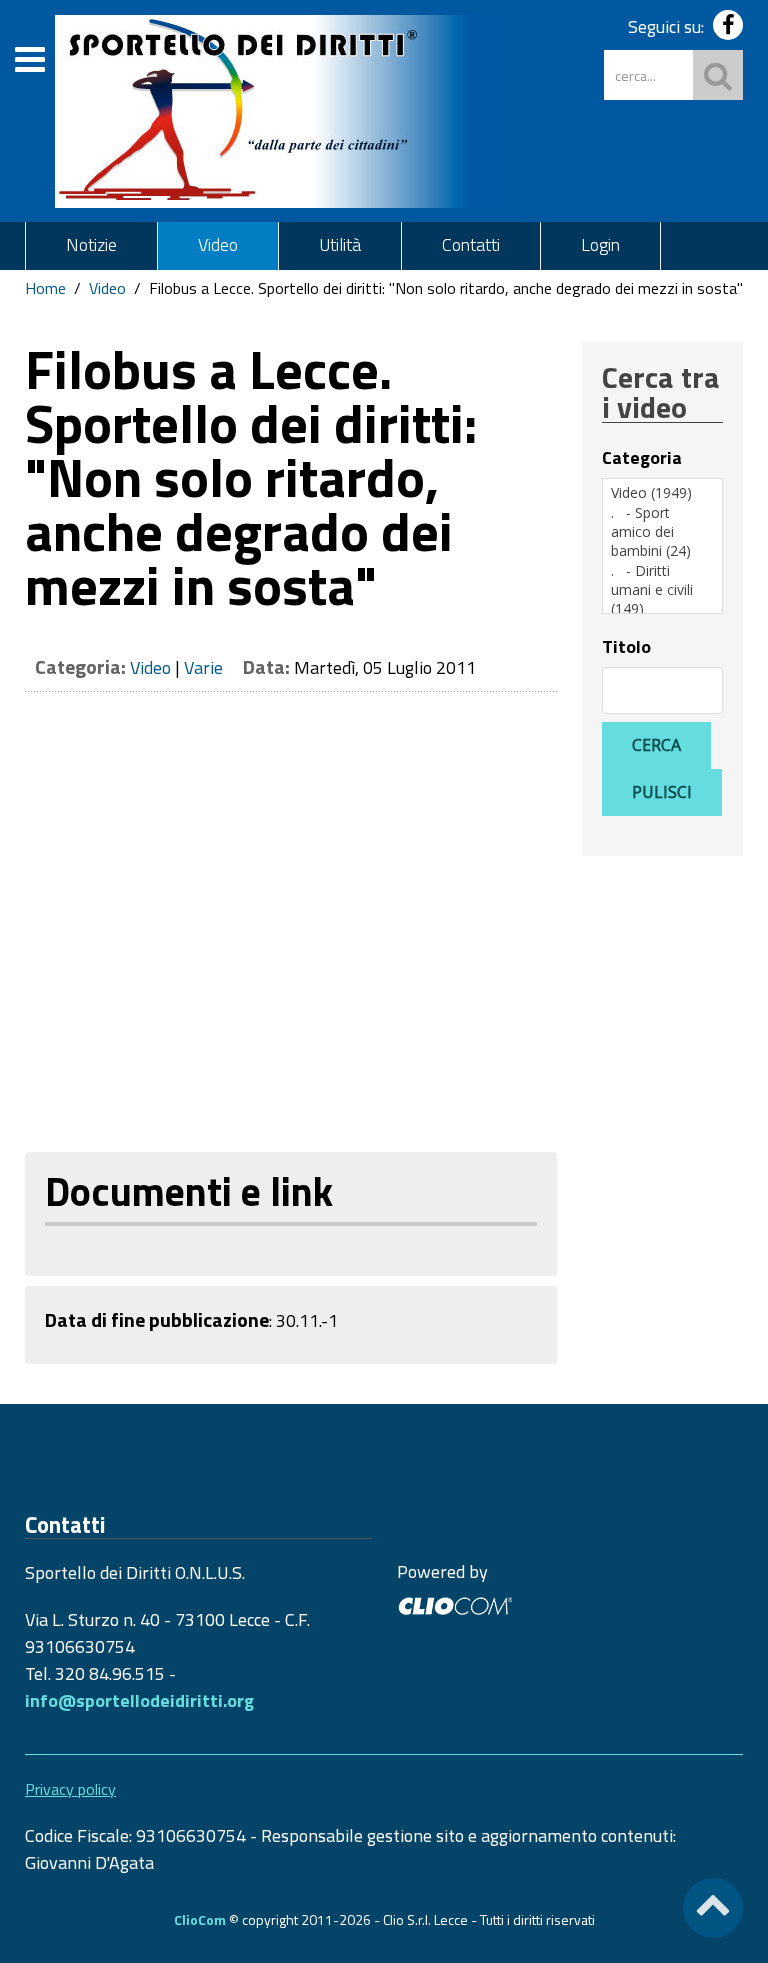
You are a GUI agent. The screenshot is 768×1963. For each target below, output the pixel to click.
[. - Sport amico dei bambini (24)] (662, 532)
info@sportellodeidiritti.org (139, 1700)
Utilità (340, 244)
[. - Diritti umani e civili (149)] (662, 590)
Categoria (642, 458)
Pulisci (662, 792)
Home (45, 288)
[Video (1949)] (662, 493)
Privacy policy (70, 1789)
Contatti (471, 244)
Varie (203, 667)
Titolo (626, 647)
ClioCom (200, 1919)
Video (218, 244)
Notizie (91, 244)
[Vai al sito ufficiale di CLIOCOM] (454, 1603)
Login (600, 244)
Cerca (656, 745)
